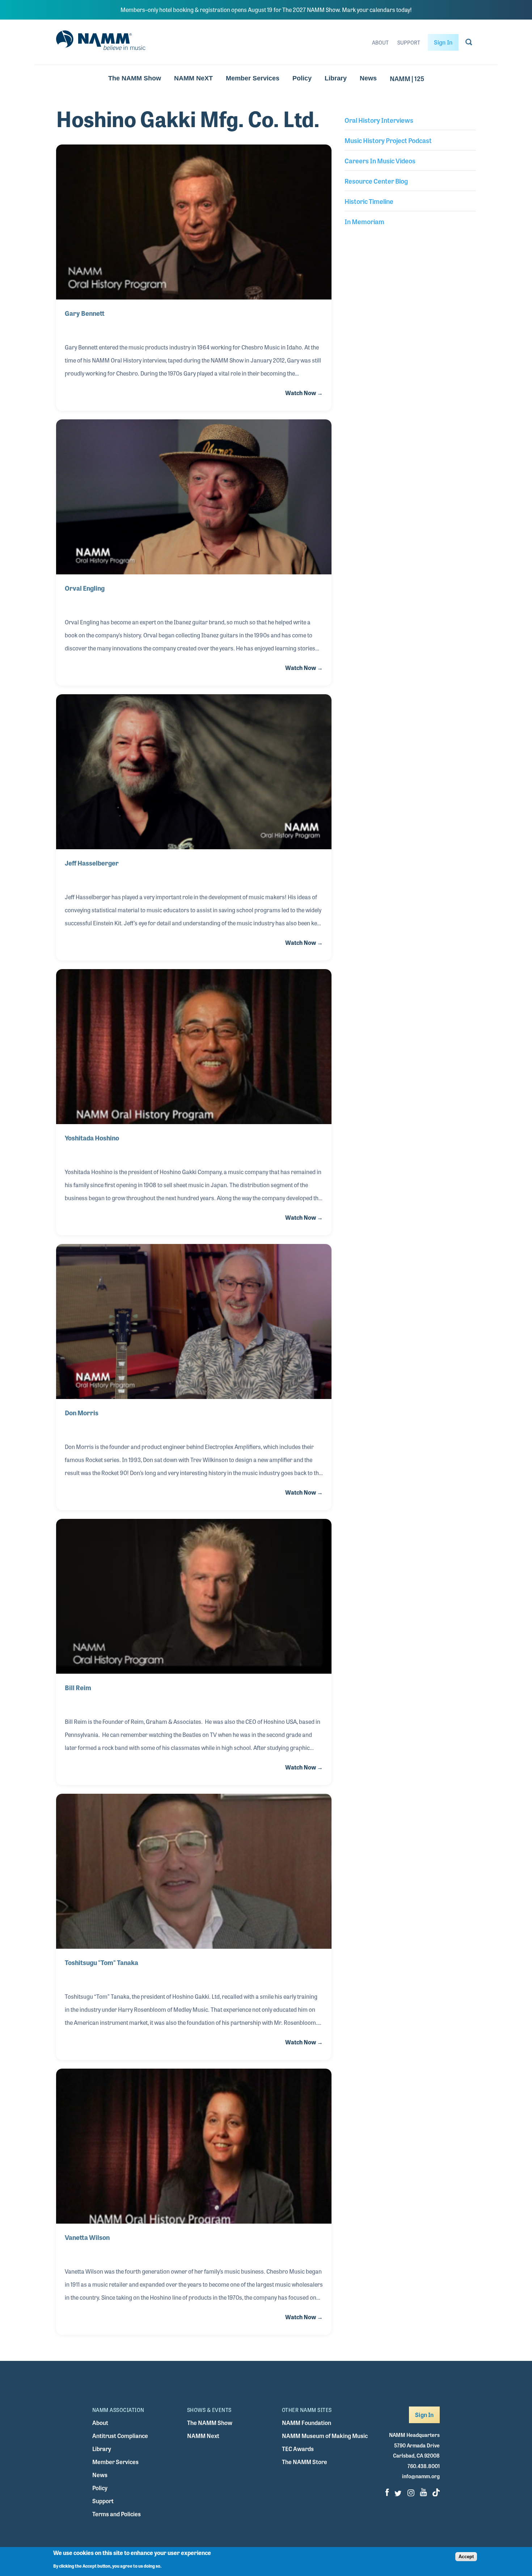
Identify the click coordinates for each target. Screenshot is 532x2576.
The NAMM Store (305, 2462)
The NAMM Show (135, 78)
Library (336, 78)
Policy (302, 78)
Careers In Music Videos (380, 160)
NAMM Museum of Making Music (325, 2436)
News (368, 78)
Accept (466, 2557)
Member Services (253, 78)
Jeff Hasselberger (92, 863)
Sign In (443, 42)
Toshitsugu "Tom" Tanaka (102, 1962)
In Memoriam (364, 221)
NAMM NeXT (193, 78)
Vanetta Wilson (87, 2237)
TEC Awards (298, 2449)
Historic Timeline (369, 201)
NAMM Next (203, 2436)
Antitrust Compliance (120, 2436)
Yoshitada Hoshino (92, 1138)
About (380, 42)
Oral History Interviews (379, 120)
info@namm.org (421, 2476)
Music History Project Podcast (388, 140)
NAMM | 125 (407, 78)
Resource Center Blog (376, 181)
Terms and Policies (117, 2514)
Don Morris (82, 1412)
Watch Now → (304, 393)
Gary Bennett (85, 313)
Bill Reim (78, 1687)
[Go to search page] (469, 43)
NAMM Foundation (307, 2423)
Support (409, 42)
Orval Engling (85, 588)
